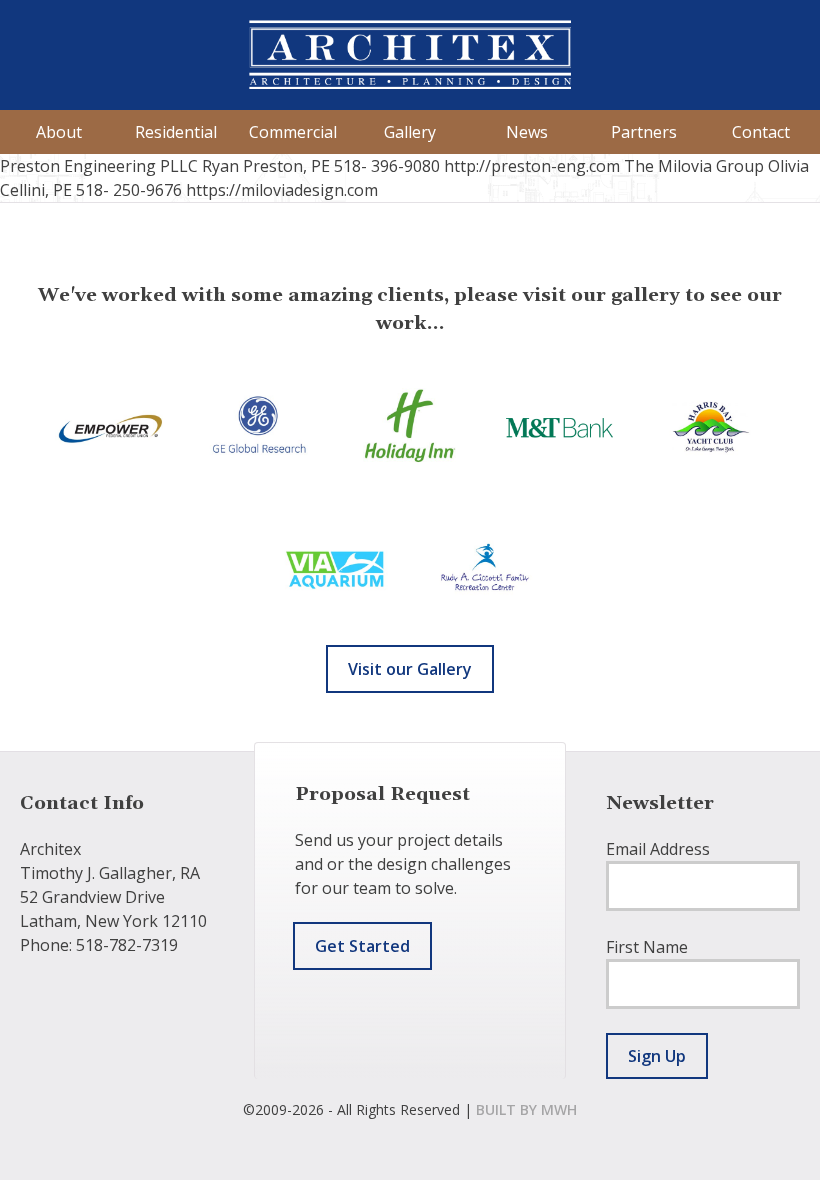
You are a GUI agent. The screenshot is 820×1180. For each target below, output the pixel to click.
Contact (761, 132)
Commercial (293, 132)
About (59, 132)
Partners (644, 132)
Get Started (362, 946)
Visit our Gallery (410, 669)
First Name (647, 947)
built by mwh (526, 1109)
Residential (176, 132)
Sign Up (657, 1056)
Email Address (658, 849)
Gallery (410, 132)
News (527, 132)
